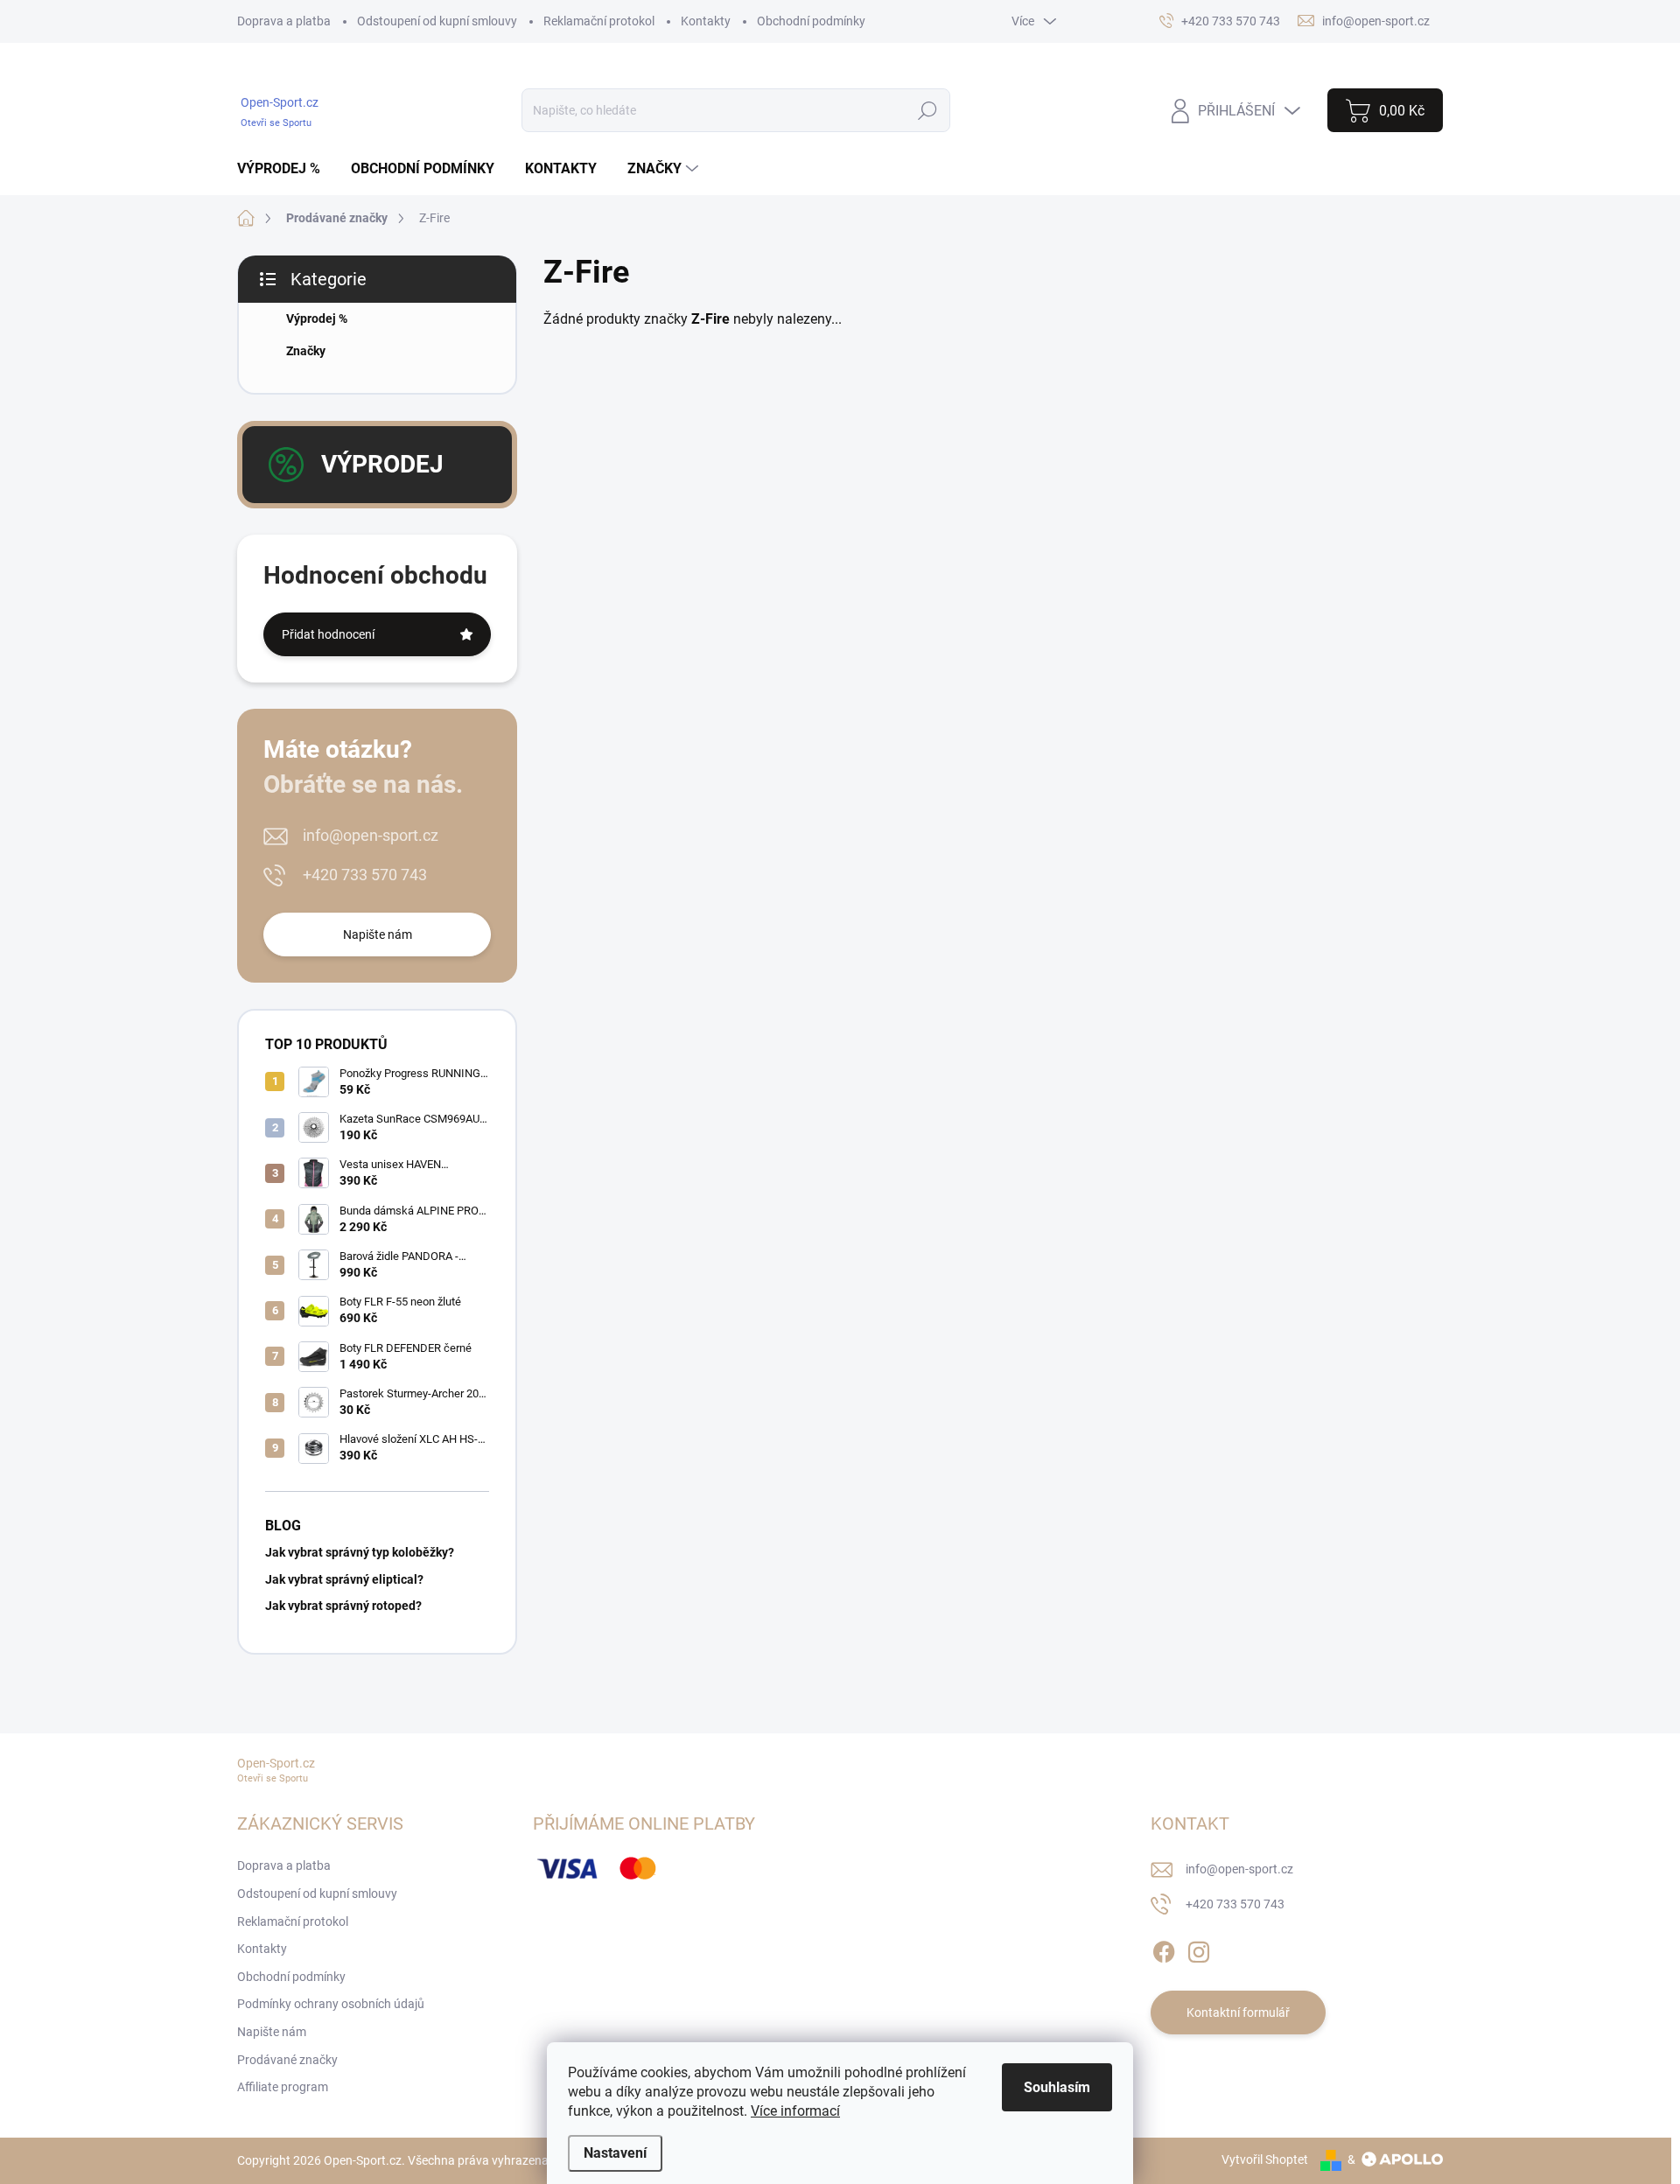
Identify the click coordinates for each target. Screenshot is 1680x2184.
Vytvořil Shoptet (1265, 2159)
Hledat (928, 110)
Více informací (795, 2111)
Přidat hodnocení (328, 634)
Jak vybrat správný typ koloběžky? (360, 1552)
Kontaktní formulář (1238, 2012)
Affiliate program (283, 2087)
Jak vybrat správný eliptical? (344, 1579)
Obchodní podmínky (811, 21)
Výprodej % (317, 318)
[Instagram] (1199, 1949)
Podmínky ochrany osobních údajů (331, 2004)
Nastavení (615, 2153)
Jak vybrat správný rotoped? (343, 1606)
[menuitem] (285, 169)
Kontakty (706, 21)
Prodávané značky (287, 2060)
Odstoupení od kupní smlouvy (437, 21)
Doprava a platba (284, 21)
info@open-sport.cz (371, 835)
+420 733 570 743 (365, 875)
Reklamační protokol (599, 21)
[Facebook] (1164, 1949)
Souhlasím (1057, 2087)
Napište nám (378, 934)
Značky (306, 351)
